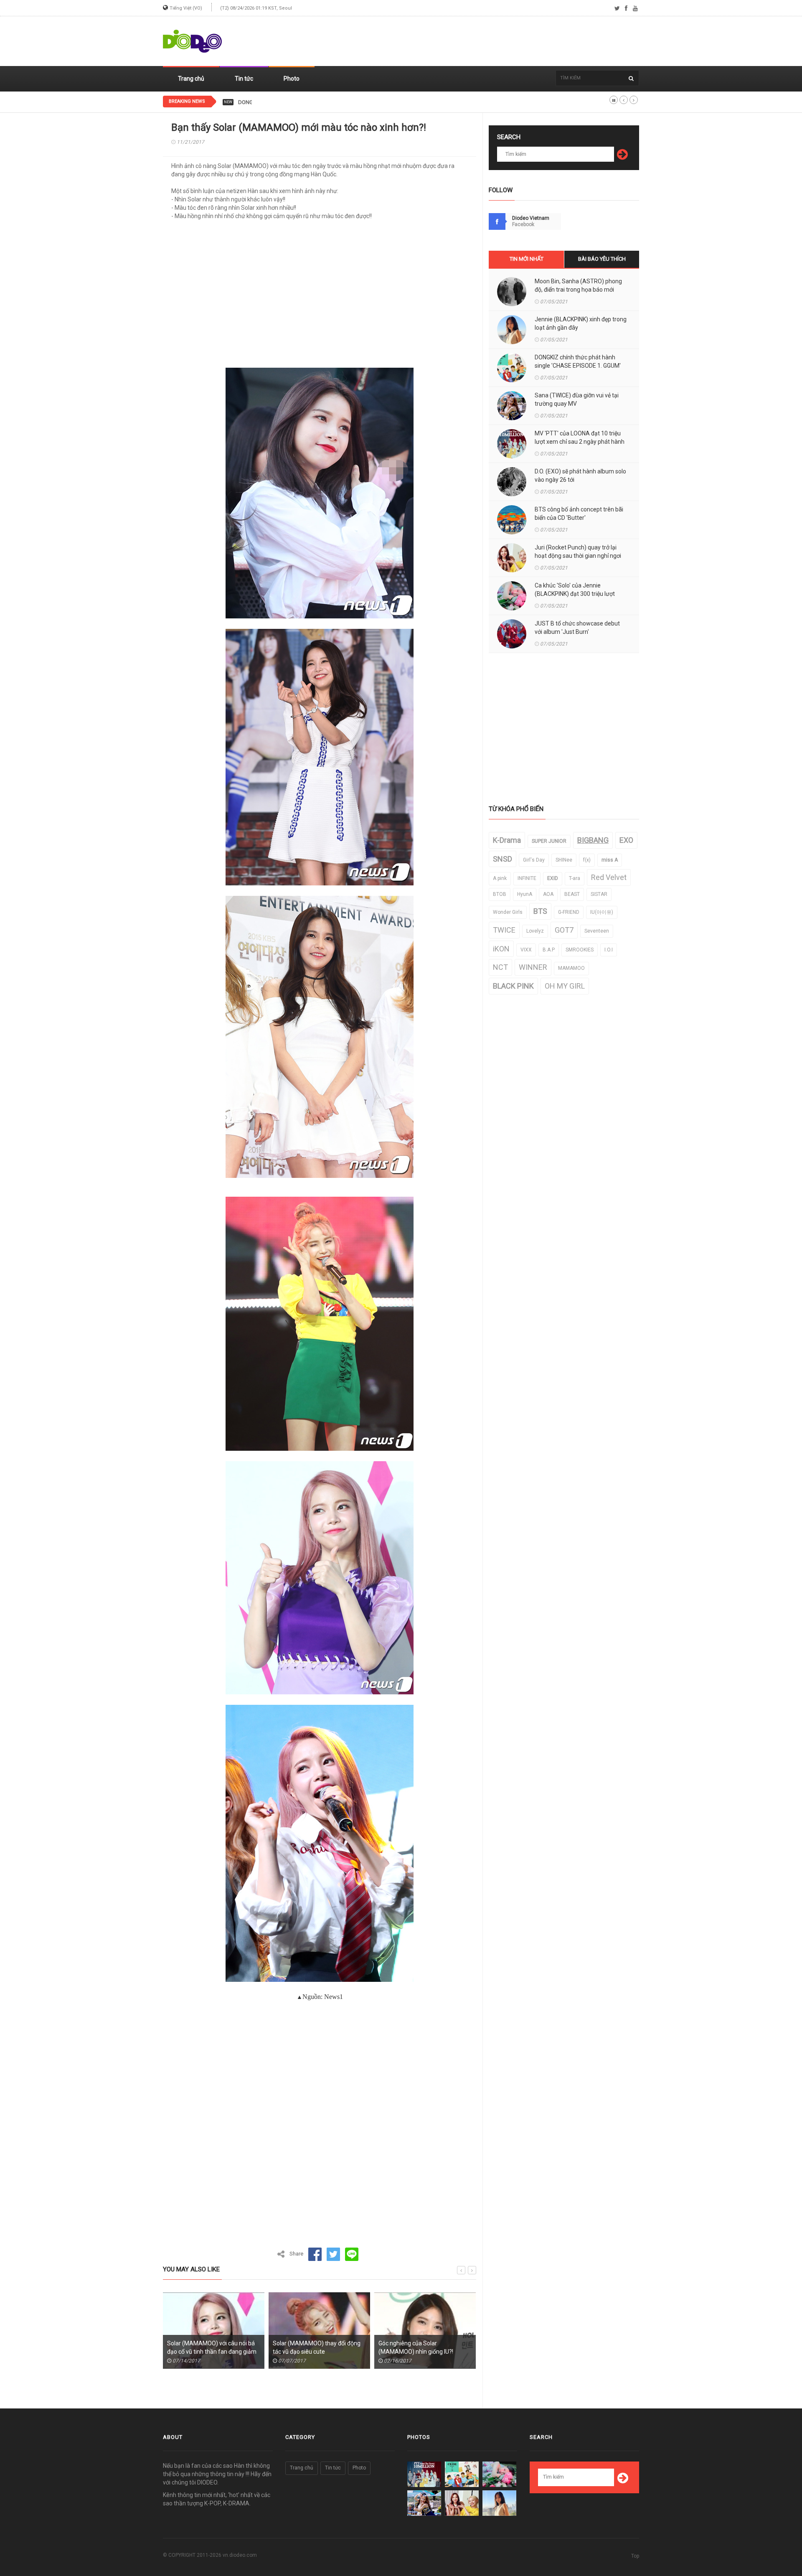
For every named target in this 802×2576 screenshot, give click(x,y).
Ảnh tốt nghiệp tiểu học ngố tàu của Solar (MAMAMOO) (424, 2347)
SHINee (564, 860)
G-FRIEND (569, 912)
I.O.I (609, 950)
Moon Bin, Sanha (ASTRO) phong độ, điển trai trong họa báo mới (578, 285)
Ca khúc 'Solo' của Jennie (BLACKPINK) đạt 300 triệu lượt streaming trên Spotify (575, 594)
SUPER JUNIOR (549, 841)
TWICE (504, 930)
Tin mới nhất (527, 259)
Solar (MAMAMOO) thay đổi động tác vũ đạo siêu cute (211, 2347)
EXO (626, 840)
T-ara (575, 878)
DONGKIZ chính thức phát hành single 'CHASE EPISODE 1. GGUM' (316, 102)
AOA (548, 894)
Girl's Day (534, 860)
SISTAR (599, 894)
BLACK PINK (513, 986)
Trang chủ (191, 79)
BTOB (500, 894)
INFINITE (527, 878)
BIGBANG (593, 840)
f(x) (587, 860)
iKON (501, 949)
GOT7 (564, 930)
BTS (540, 911)
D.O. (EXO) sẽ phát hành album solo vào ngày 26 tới (580, 476)
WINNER (533, 967)
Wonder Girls (508, 912)
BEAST (572, 894)
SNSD (503, 859)
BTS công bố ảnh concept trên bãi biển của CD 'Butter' (579, 514)
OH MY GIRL (565, 986)
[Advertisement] (487, 41)
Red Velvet (609, 877)
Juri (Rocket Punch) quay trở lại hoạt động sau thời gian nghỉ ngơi (578, 552)
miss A (610, 860)
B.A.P (549, 950)
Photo (292, 79)
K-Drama (507, 840)
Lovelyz (535, 931)
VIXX (526, 950)
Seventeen (597, 931)
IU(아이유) (602, 912)
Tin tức (244, 79)
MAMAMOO (571, 968)
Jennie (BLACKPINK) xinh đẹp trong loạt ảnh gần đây (581, 323)
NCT (500, 967)
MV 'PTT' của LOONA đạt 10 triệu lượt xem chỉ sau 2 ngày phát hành (580, 437)
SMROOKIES (580, 950)
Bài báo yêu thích (602, 259)
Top (635, 2556)
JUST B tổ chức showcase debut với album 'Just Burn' (577, 628)
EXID (553, 878)
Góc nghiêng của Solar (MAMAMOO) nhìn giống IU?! (310, 2347)
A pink (500, 878)
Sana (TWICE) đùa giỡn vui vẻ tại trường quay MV (577, 399)
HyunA (525, 894)
